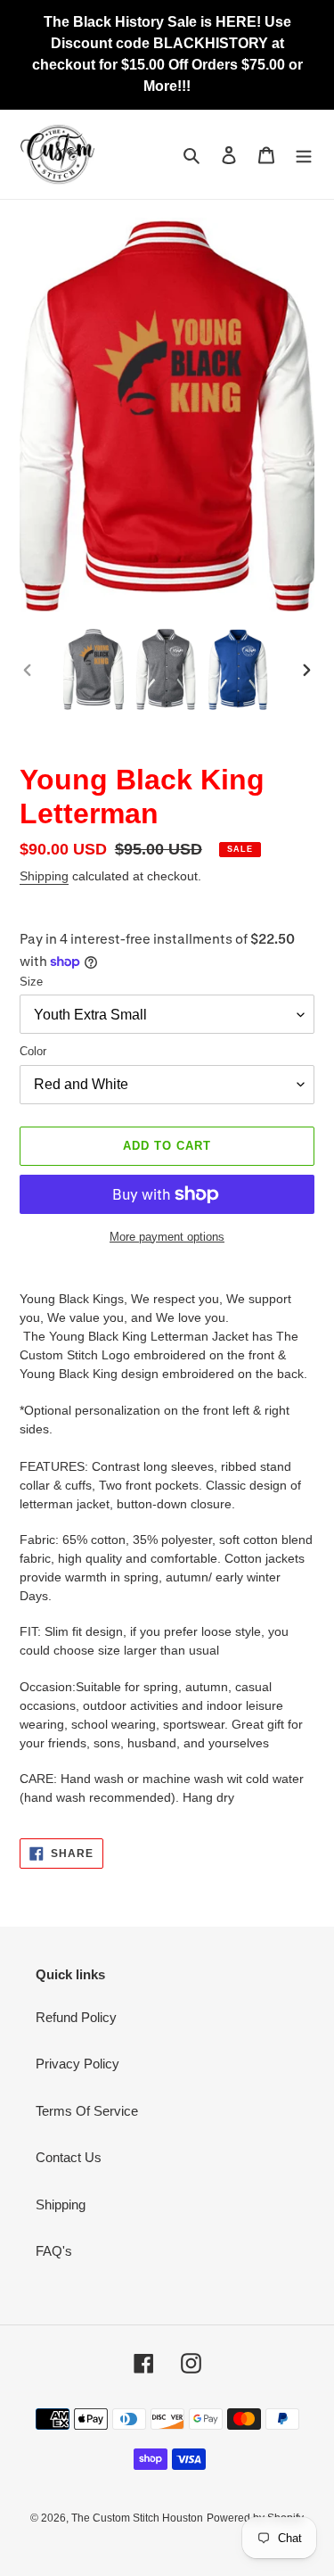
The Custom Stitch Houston (137, 2518)
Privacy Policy (77, 2064)
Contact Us (69, 2157)
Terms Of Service (87, 2111)
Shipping (44, 876)
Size (31, 982)
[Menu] (304, 155)
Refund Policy (76, 2017)
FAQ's (54, 2251)
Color (33, 1051)
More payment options (167, 1237)
